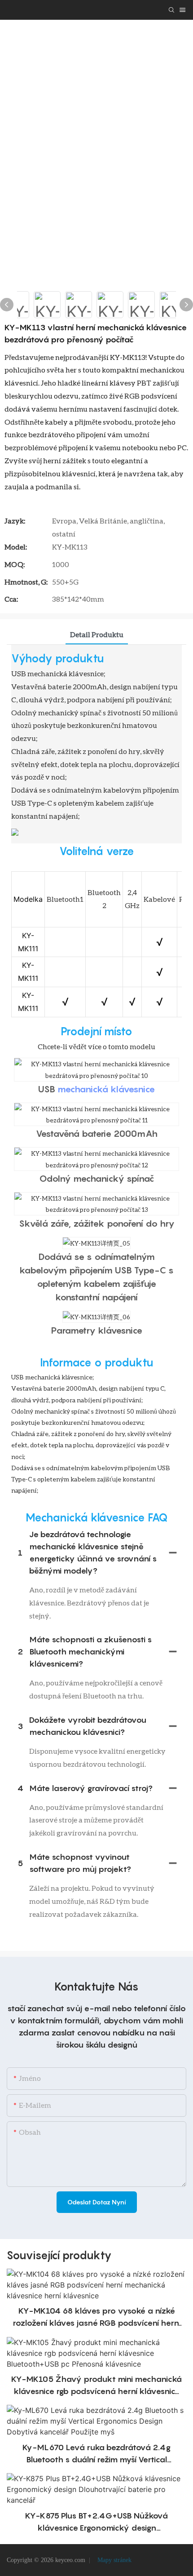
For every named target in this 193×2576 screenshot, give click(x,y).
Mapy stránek (114, 2560)
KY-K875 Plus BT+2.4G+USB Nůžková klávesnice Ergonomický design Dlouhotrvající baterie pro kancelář (96, 2522)
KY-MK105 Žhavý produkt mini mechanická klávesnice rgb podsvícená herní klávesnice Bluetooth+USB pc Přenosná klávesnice (96, 2386)
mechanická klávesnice (106, 1089)
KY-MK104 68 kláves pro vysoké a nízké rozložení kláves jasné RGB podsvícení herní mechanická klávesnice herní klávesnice (96, 2317)
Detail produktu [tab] (97, 634)
